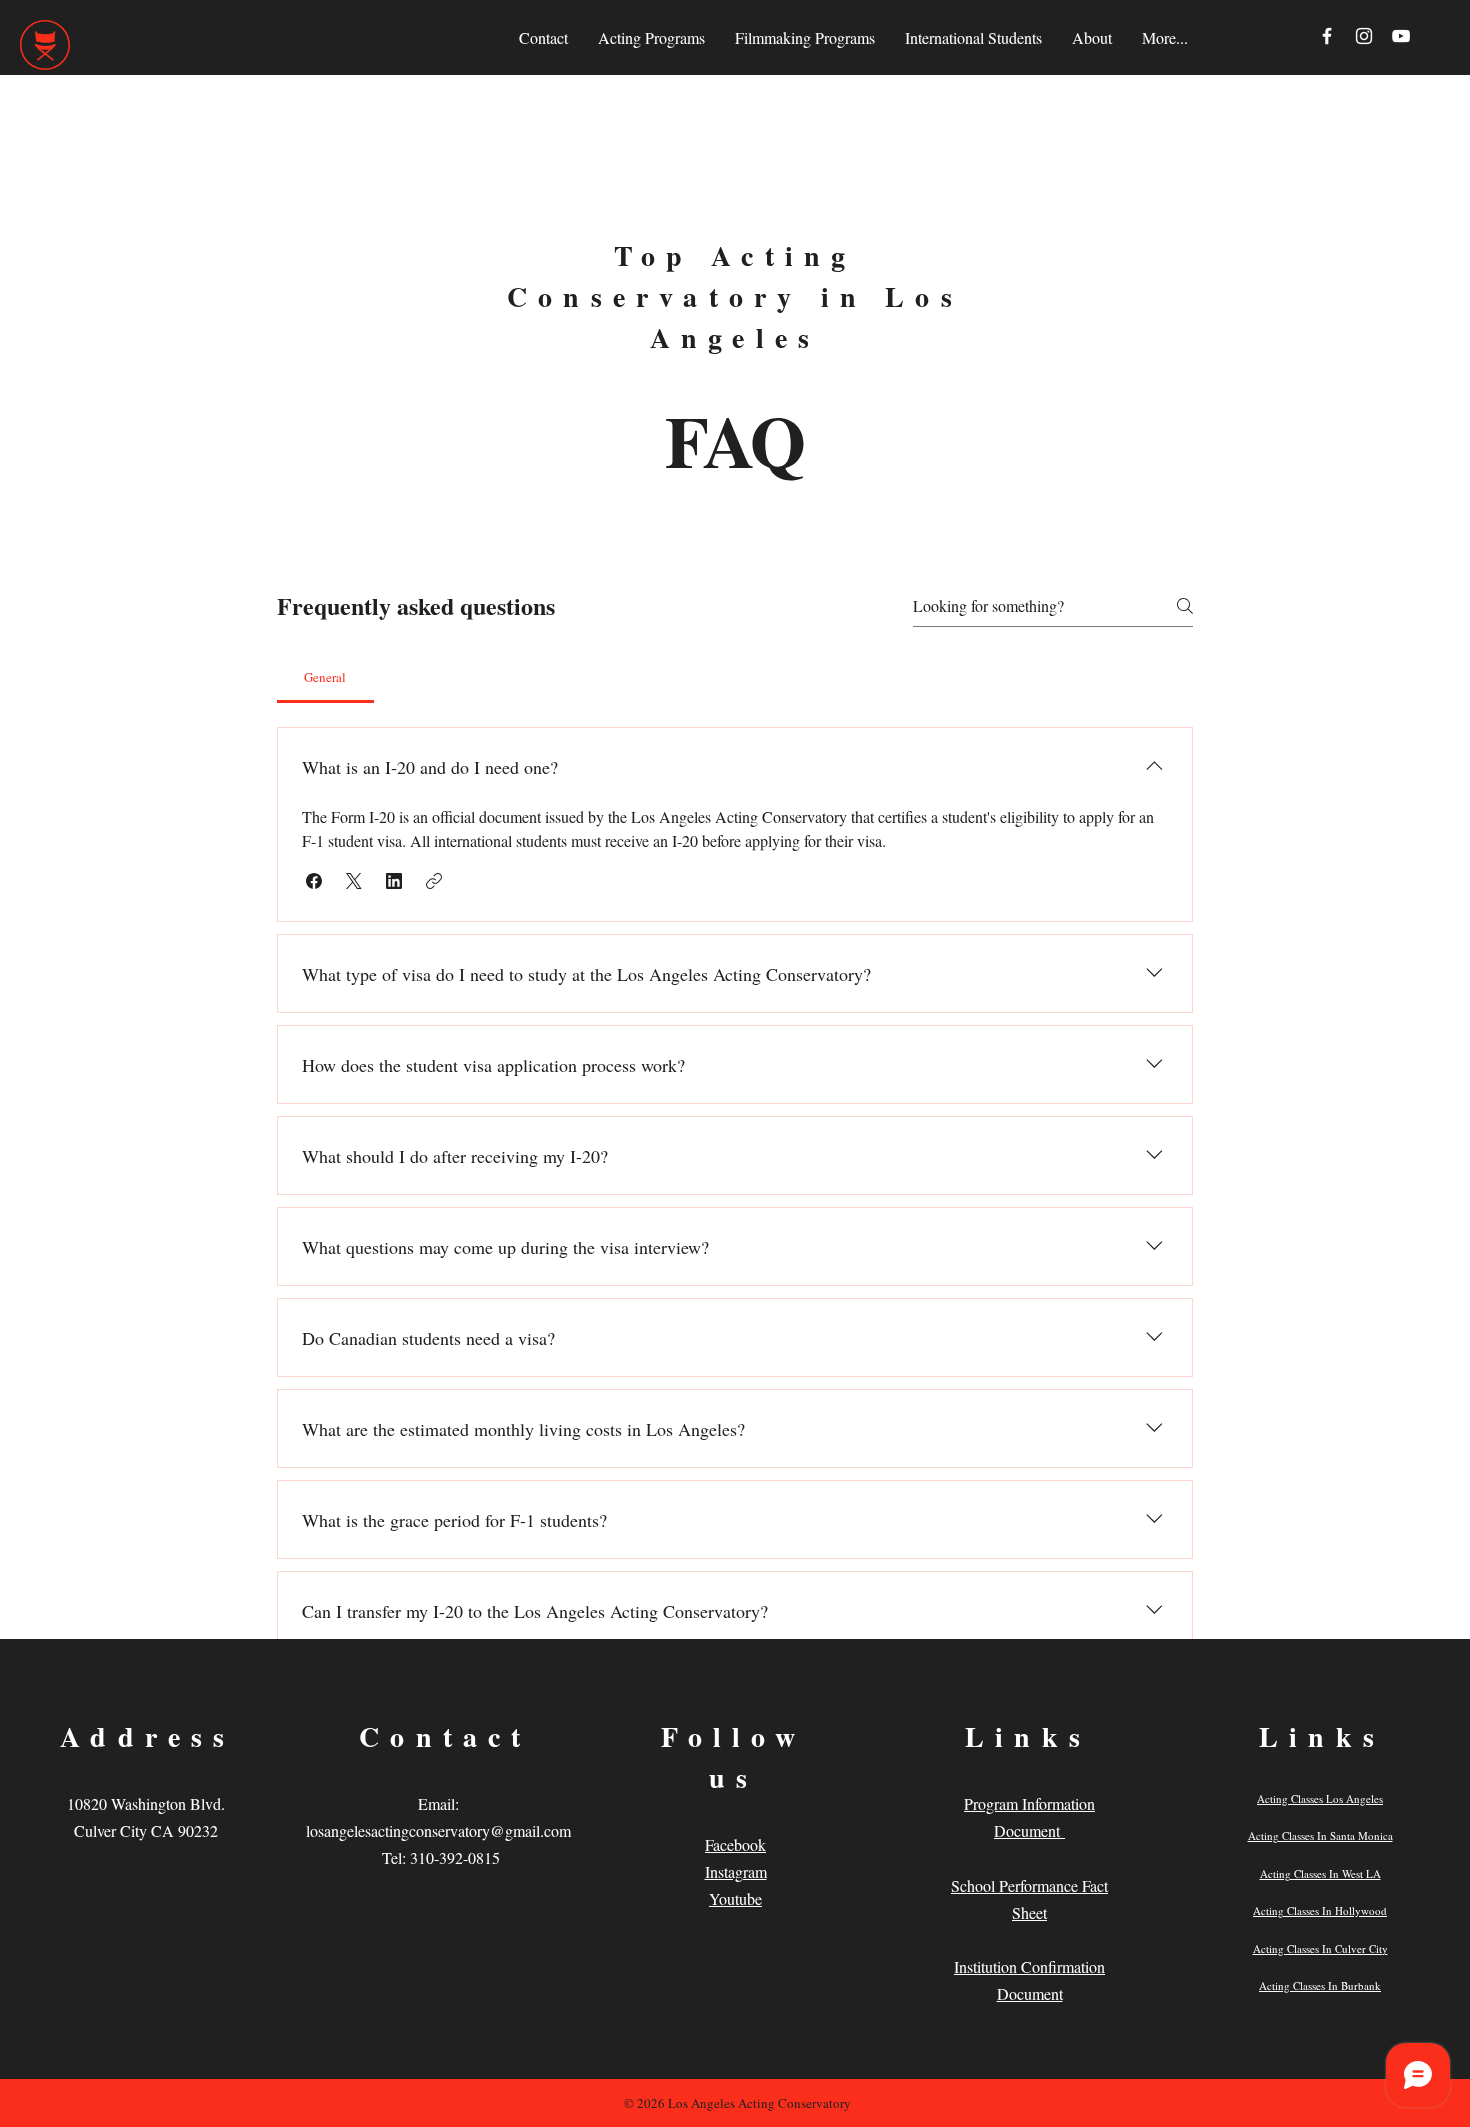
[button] (314, 881)
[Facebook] (1327, 36)
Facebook (735, 1844)
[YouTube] (1401, 36)
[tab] (325, 677)
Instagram (736, 1871)
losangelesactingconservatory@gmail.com (438, 1830)
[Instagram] (1364, 36)
